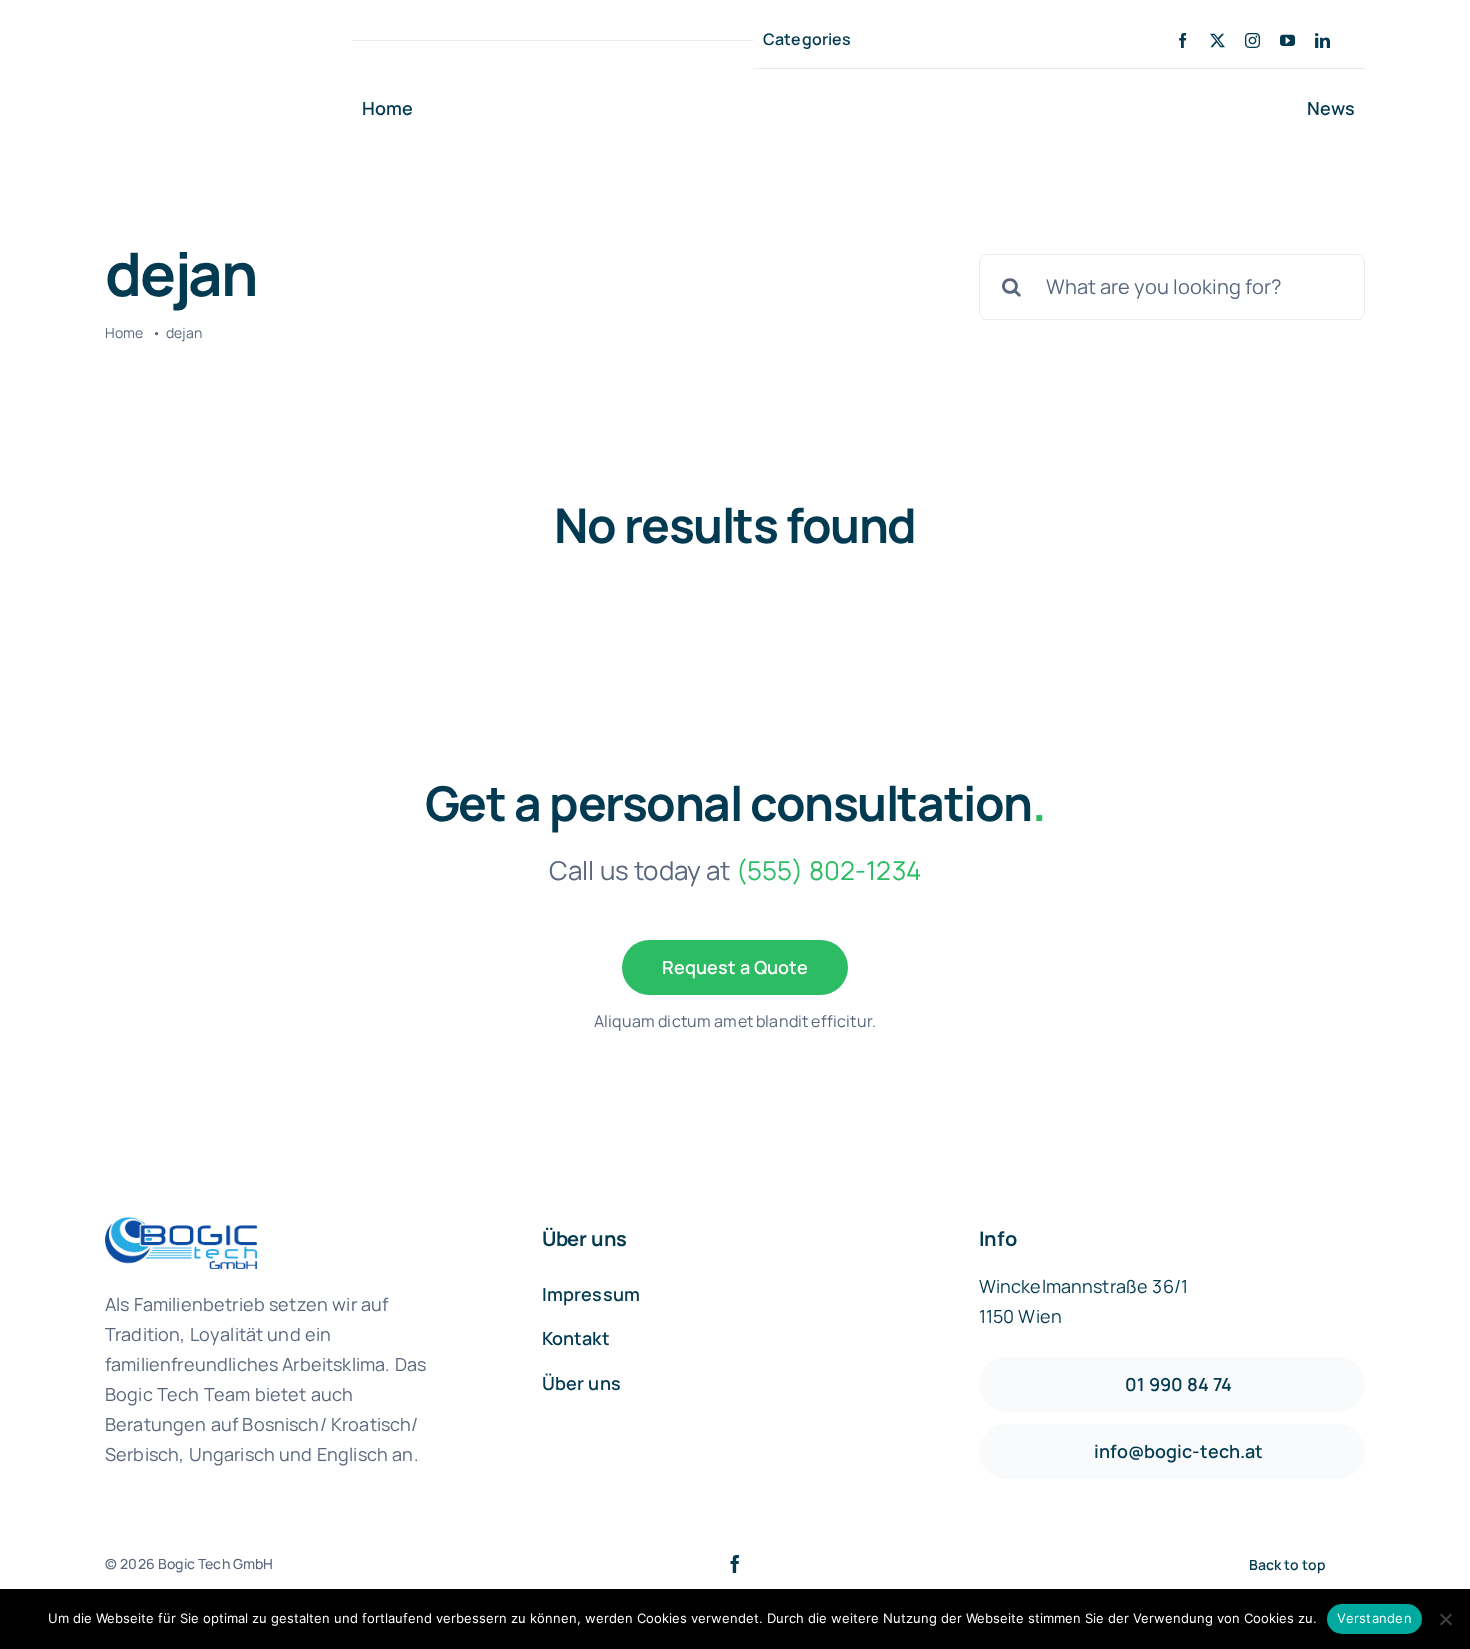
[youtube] (1287, 40)
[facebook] (1182, 40)
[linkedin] (1322, 40)
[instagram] (1252, 40)
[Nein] (1445, 1619)
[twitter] (1217, 40)
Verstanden (1374, 1618)
